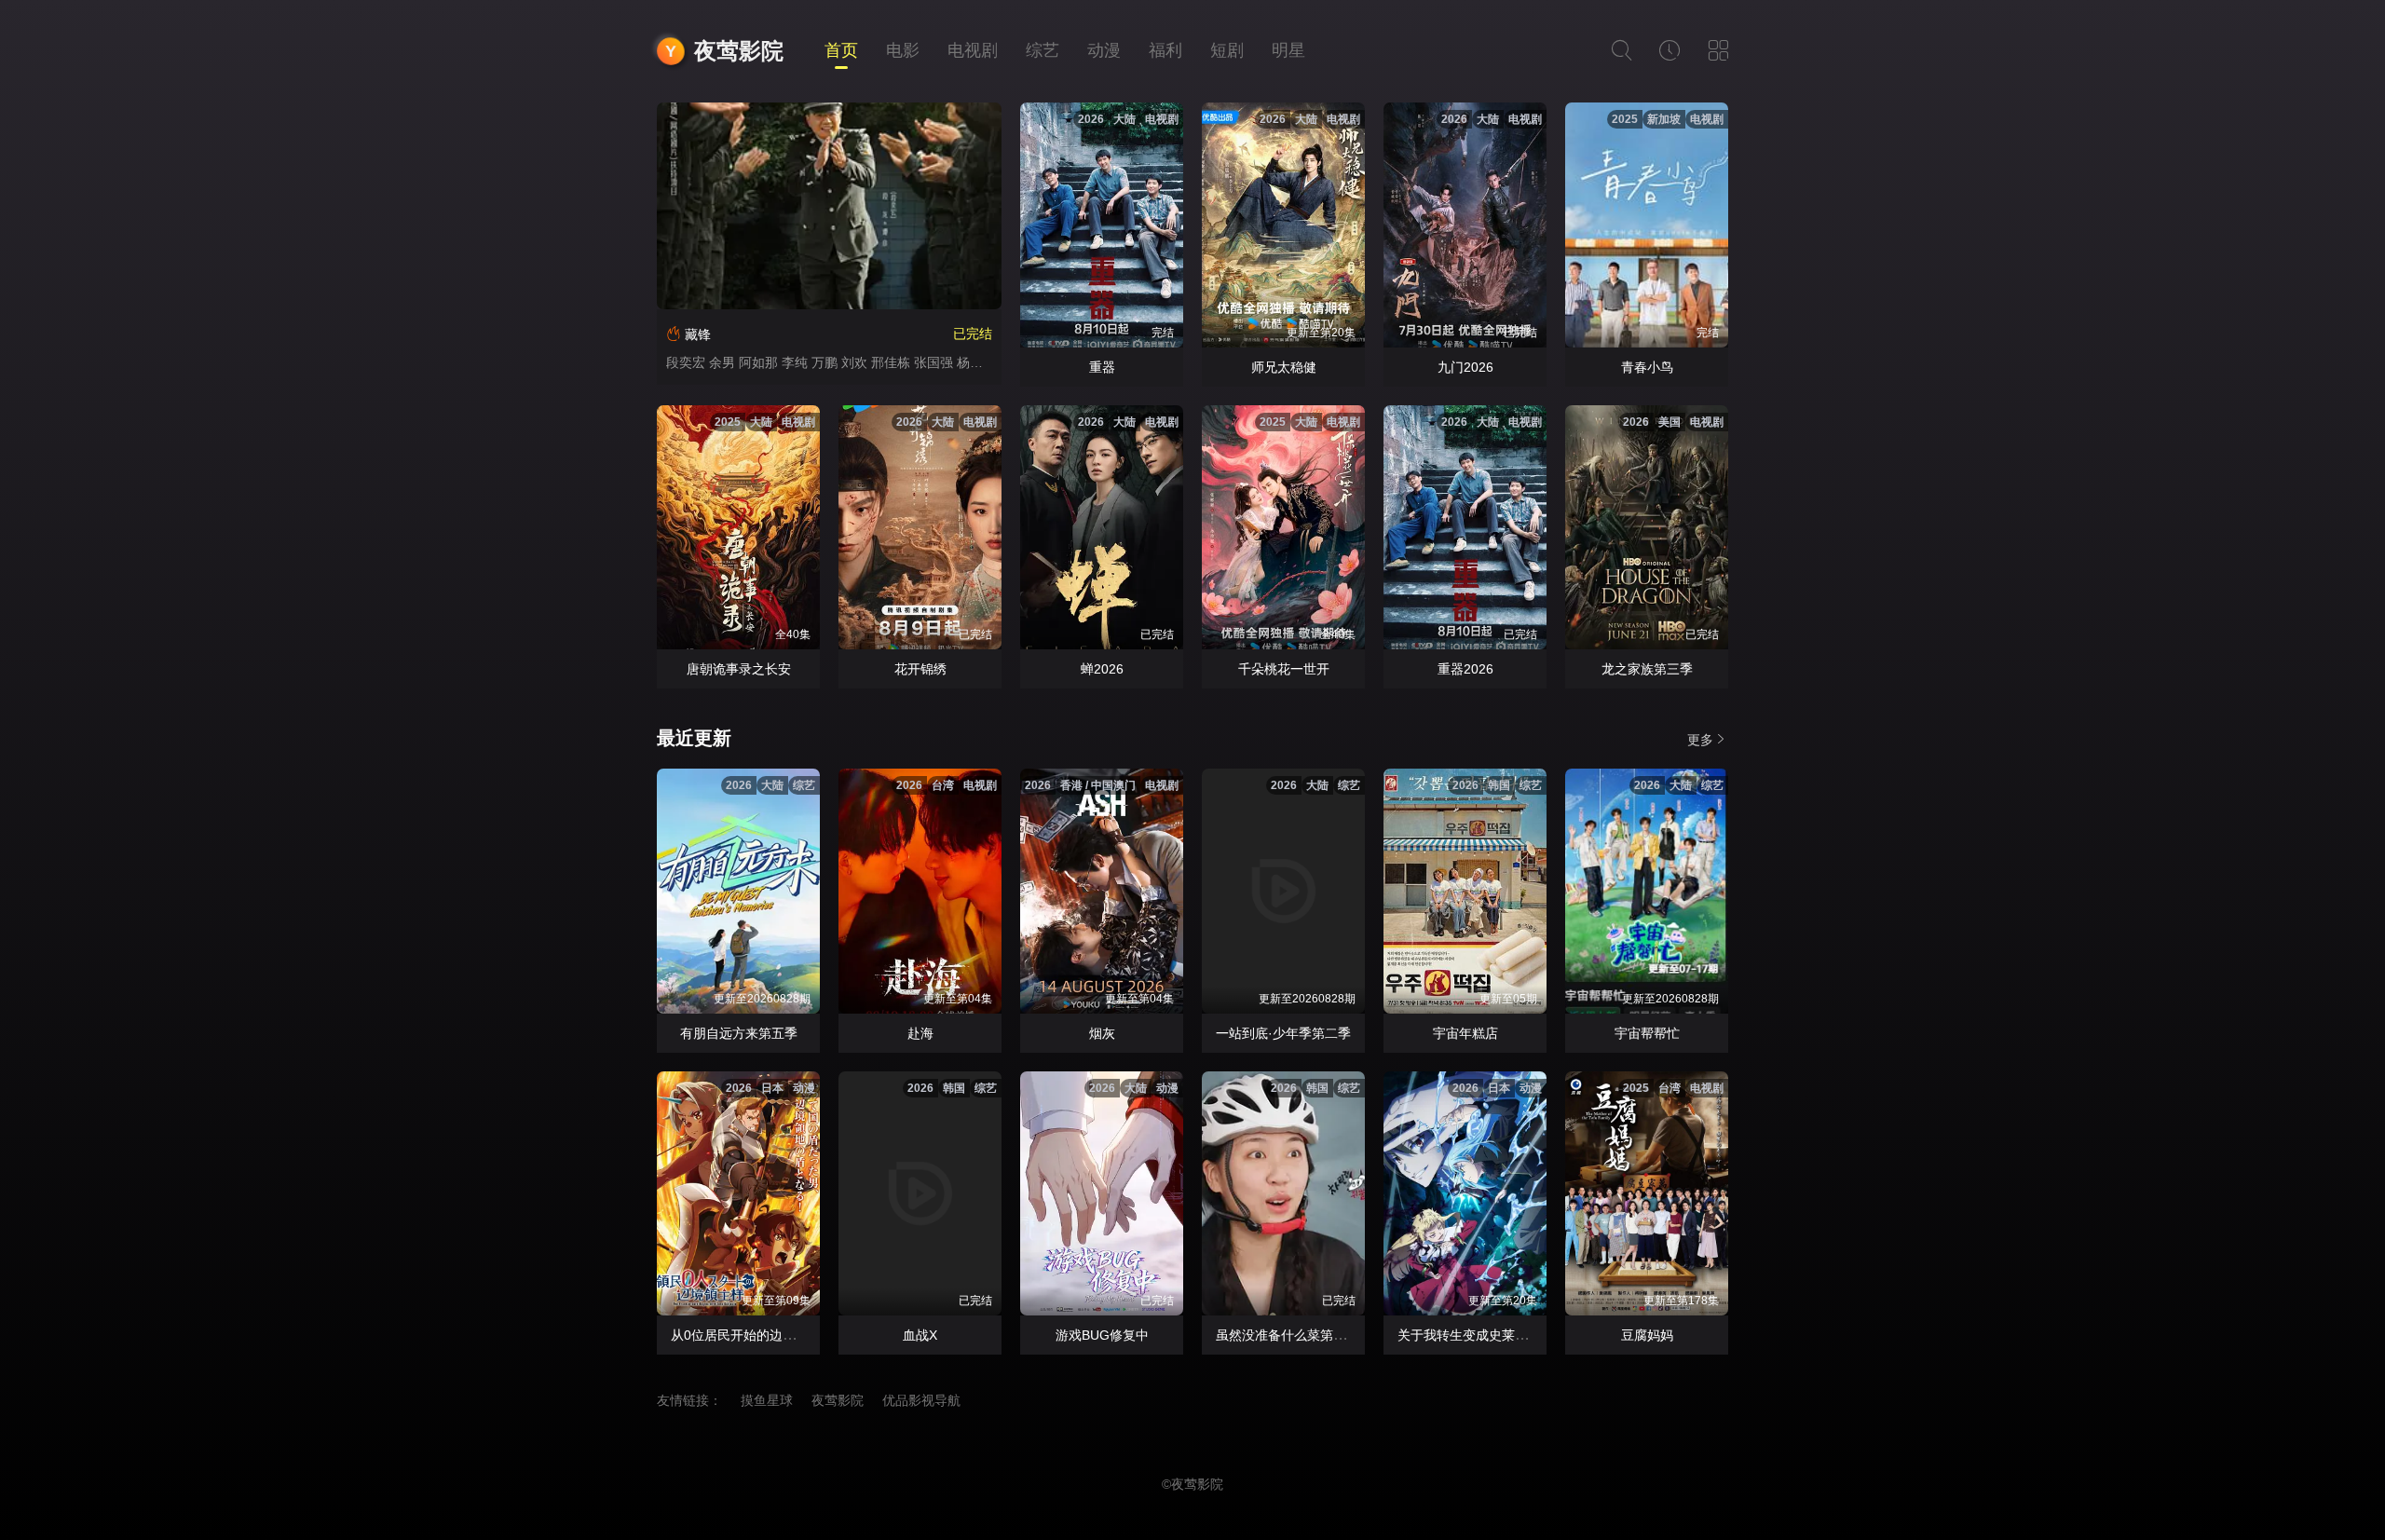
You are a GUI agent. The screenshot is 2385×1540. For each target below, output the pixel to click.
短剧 (1227, 50)
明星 (1288, 50)
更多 (1700, 740)
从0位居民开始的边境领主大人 (759, 1335)
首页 (841, 50)
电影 (903, 50)
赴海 (920, 1033)
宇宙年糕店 (1465, 1033)
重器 (1102, 367)
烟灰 (1102, 1033)
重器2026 (1465, 669)
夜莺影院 (739, 51)
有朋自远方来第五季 (739, 1033)
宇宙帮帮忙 (1647, 1033)
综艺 (1043, 50)
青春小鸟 (1647, 367)
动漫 (1104, 50)
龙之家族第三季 (1647, 669)
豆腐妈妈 (1647, 1335)
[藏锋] (829, 206)
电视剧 (973, 50)
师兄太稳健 (1284, 367)
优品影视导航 (921, 1400)
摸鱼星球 (767, 1400)
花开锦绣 (920, 669)
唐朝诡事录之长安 (739, 669)
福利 (1165, 50)
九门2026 (1465, 367)
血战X (920, 1335)
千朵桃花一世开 (1284, 669)
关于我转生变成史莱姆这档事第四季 (1502, 1335)
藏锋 (698, 334)
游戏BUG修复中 (1102, 1335)
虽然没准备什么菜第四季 (1288, 1335)
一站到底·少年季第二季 (1283, 1033)
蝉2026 (1102, 669)
